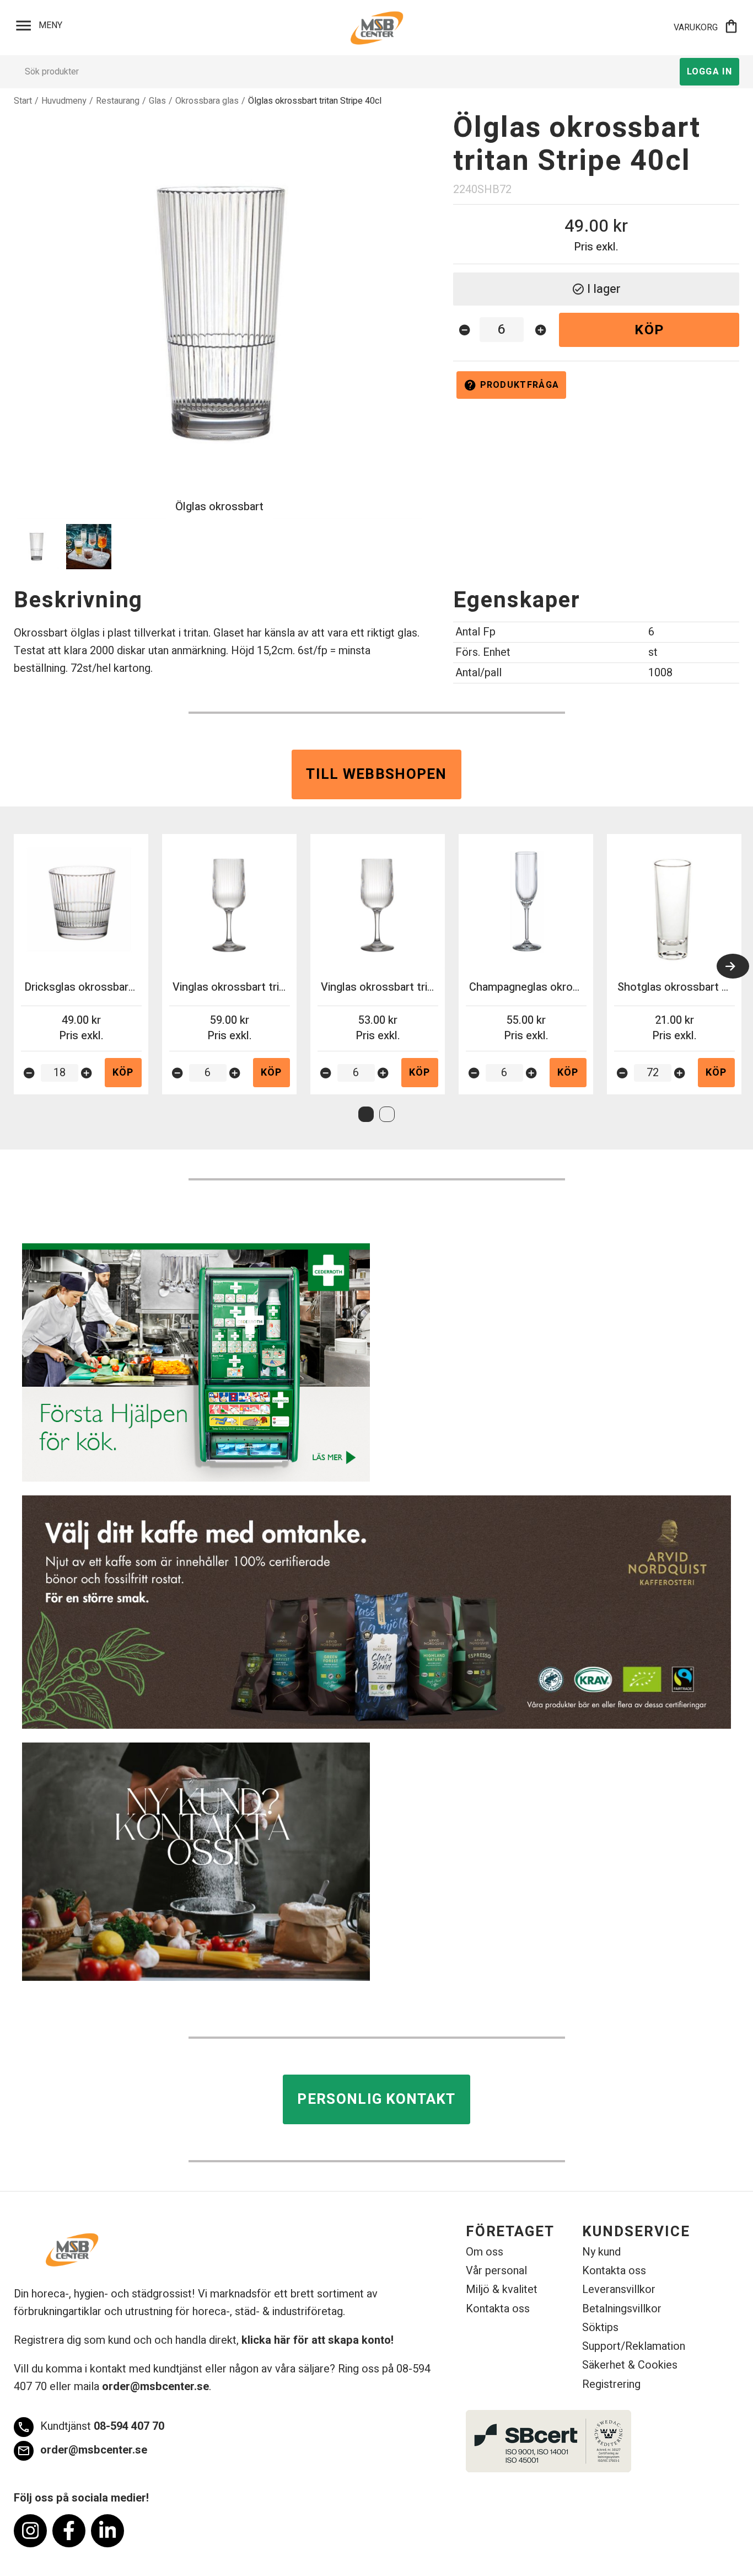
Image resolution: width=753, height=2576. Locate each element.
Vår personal (496, 2271)
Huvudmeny (64, 101)
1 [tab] (366, 1114)
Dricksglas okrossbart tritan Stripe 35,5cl (125, 987)
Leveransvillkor (619, 2289)
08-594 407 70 (91, 2427)
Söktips (600, 2328)
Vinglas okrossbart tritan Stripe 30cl (410, 987)
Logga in (709, 72)
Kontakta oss (498, 2309)
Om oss (485, 2252)
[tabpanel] (81, 964)
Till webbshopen (376, 774)
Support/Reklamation (634, 2346)
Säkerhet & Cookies (630, 2365)
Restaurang (118, 101)
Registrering (611, 2384)
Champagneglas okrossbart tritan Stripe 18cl (579, 987)
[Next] (733, 966)
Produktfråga (511, 385)
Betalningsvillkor (622, 2309)
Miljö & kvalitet (502, 2289)
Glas (157, 101)
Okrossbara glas (207, 101)
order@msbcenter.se (155, 2387)
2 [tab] (387, 1114)
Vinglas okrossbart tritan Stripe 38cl (262, 987)
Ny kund (601, 2252)
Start (23, 101)
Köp (649, 330)
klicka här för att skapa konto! (318, 2340)
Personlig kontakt (376, 2099)
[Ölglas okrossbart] (220, 313)
